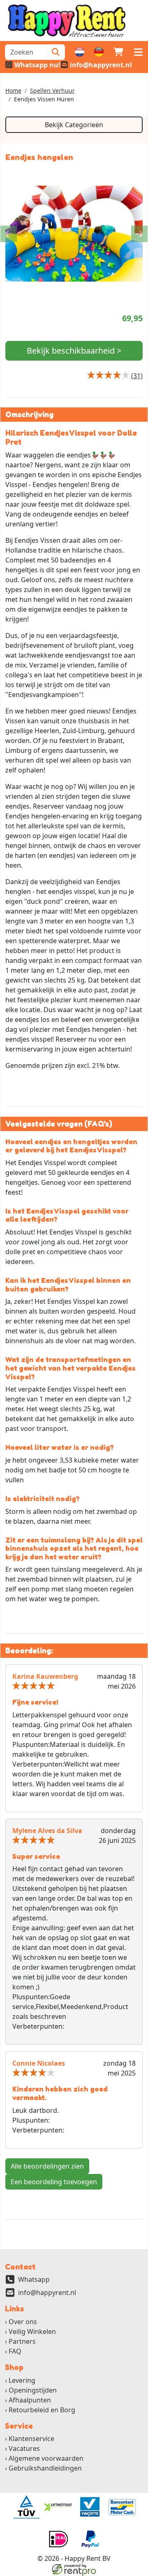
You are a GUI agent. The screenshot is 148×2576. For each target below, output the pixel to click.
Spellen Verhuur (52, 90)
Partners (22, 2341)
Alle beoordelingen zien (47, 2166)
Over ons (23, 2322)
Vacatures (24, 2448)
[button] (138, 52)
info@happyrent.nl (47, 2293)
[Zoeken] (56, 52)
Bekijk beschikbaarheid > (74, 351)
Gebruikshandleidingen (45, 2468)
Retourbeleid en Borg (42, 2410)
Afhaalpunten (30, 2400)
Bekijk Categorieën (74, 125)
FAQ (15, 2351)
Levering (22, 2380)
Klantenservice (31, 2439)
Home (13, 90)
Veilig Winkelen (32, 2331)
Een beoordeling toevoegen (54, 2182)
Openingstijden (33, 2390)
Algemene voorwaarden (46, 2458)
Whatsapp (34, 2279)
